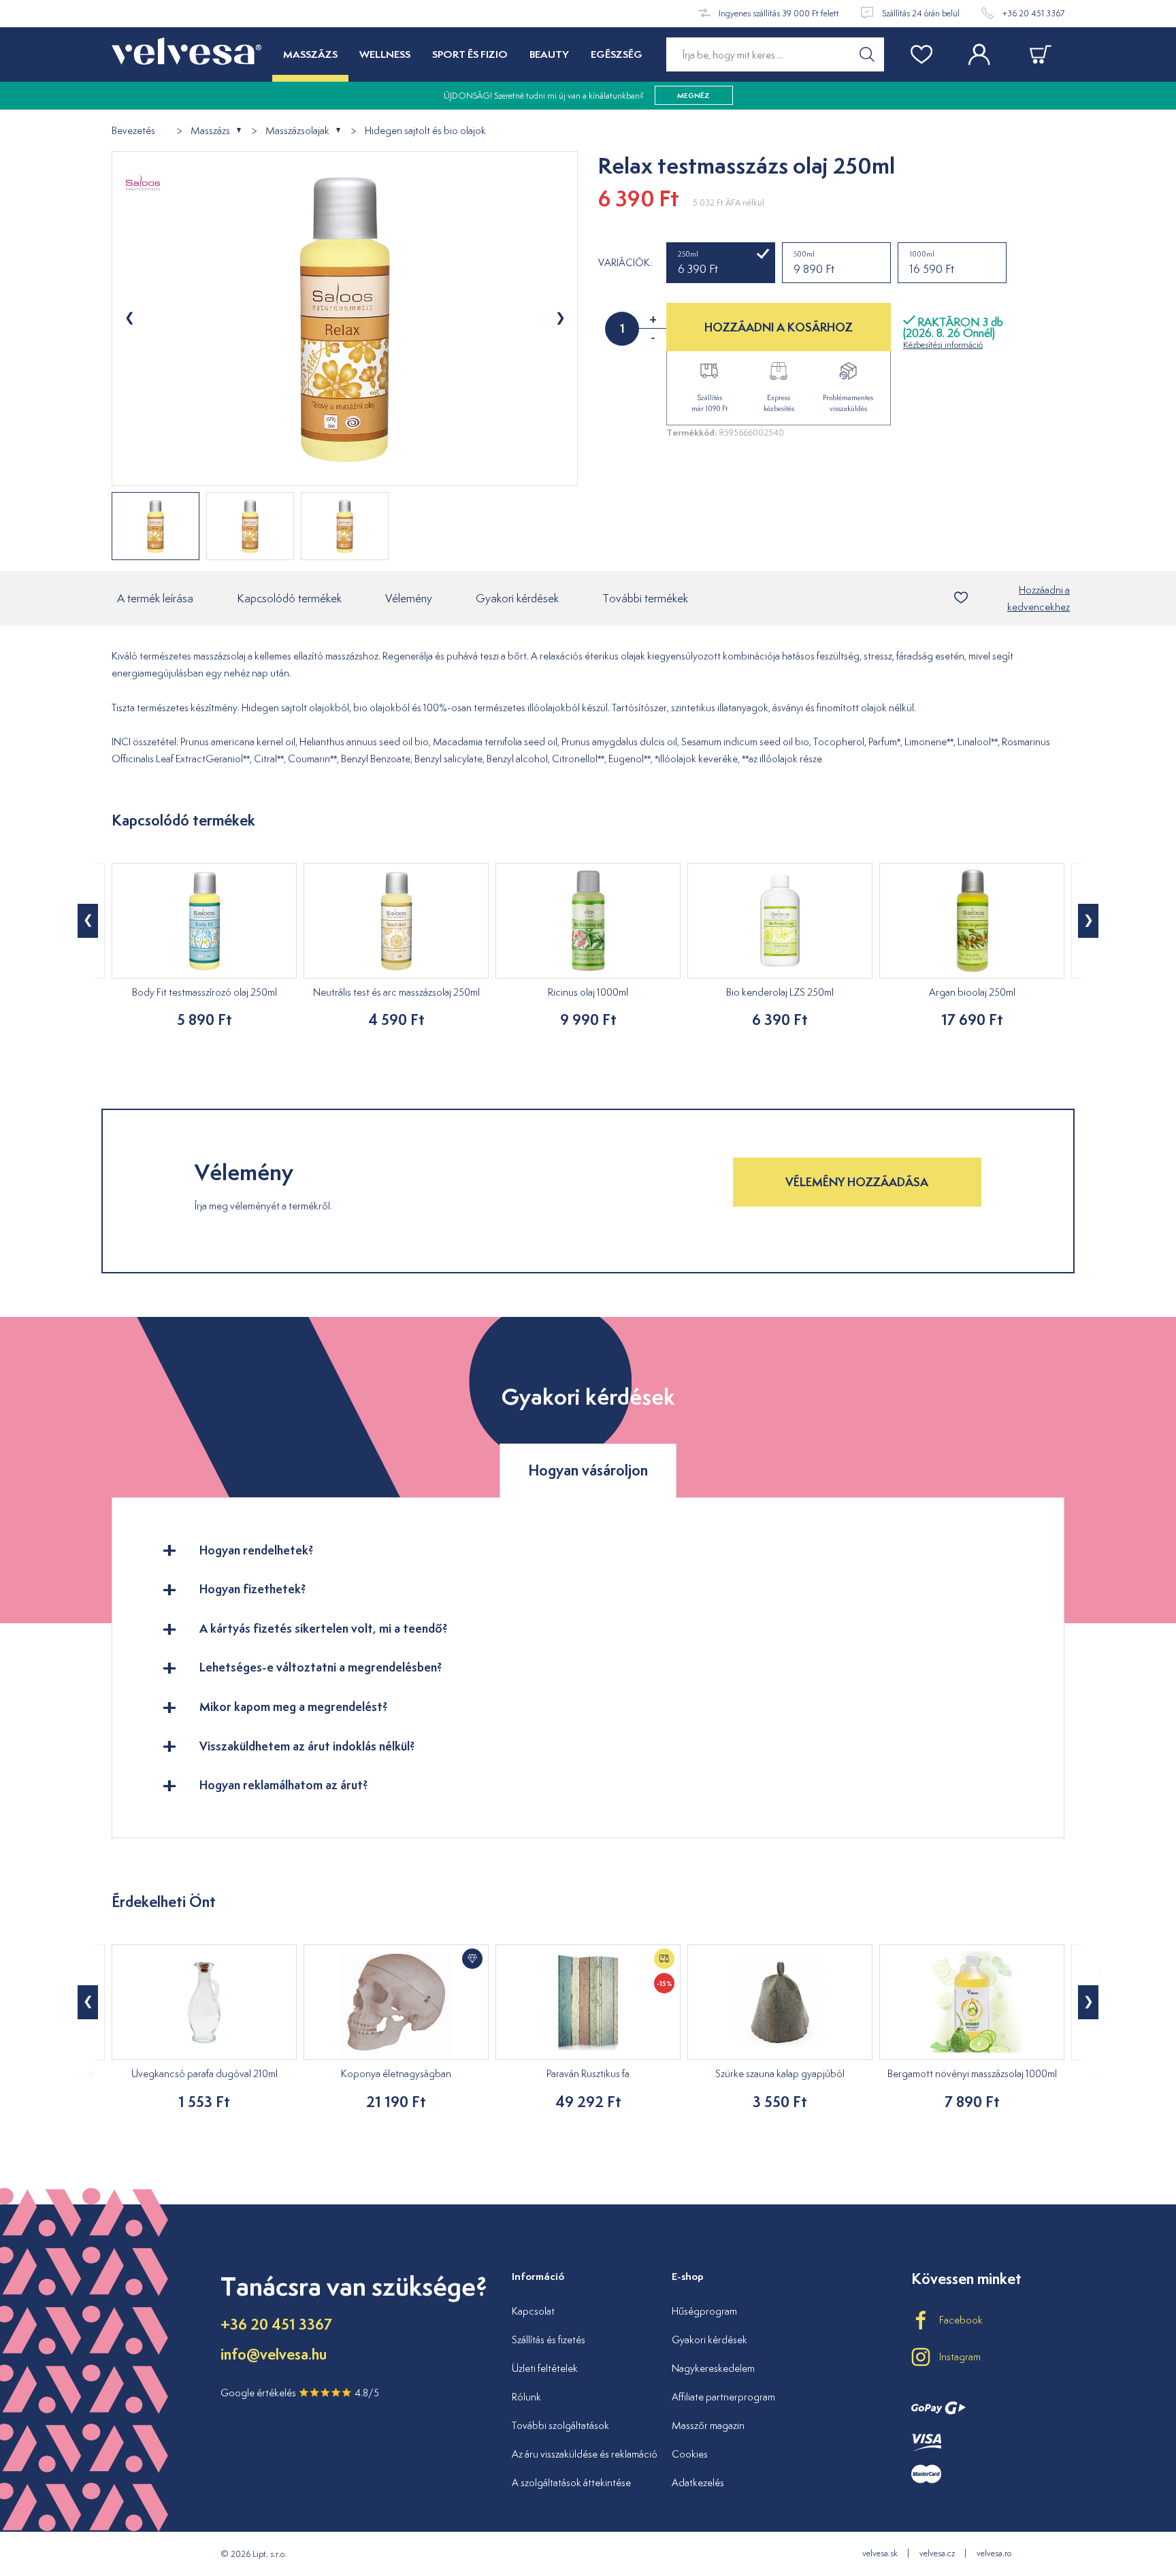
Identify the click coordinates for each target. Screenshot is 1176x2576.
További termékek (645, 598)
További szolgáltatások (560, 2425)
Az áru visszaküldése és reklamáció (585, 2454)
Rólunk (526, 2397)
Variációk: (625, 263)
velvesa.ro (994, 2553)
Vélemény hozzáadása (857, 1182)
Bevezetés (133, 131)
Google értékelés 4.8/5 (300, 2393)
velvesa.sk (880, 2553)
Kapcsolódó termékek (289, 598)
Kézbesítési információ (943, 345)
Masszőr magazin (708, 2425)
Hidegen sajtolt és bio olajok (425, 131)
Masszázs (210, 131)
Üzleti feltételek (545, 2368)
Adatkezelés (698, 2482)
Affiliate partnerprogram (723, 2397)
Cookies (690, 2454)
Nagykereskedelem (713, 2368)
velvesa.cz (937, 2553)
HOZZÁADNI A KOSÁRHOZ (779, 327)
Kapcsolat (533, 2311)
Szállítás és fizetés (549, 2339)
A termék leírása (155, 598)
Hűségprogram (704, 2311)
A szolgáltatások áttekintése (571, 2482)
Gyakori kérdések (517, 598)
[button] (88, 921)
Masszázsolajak (297, 131)
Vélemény (409, 598)
